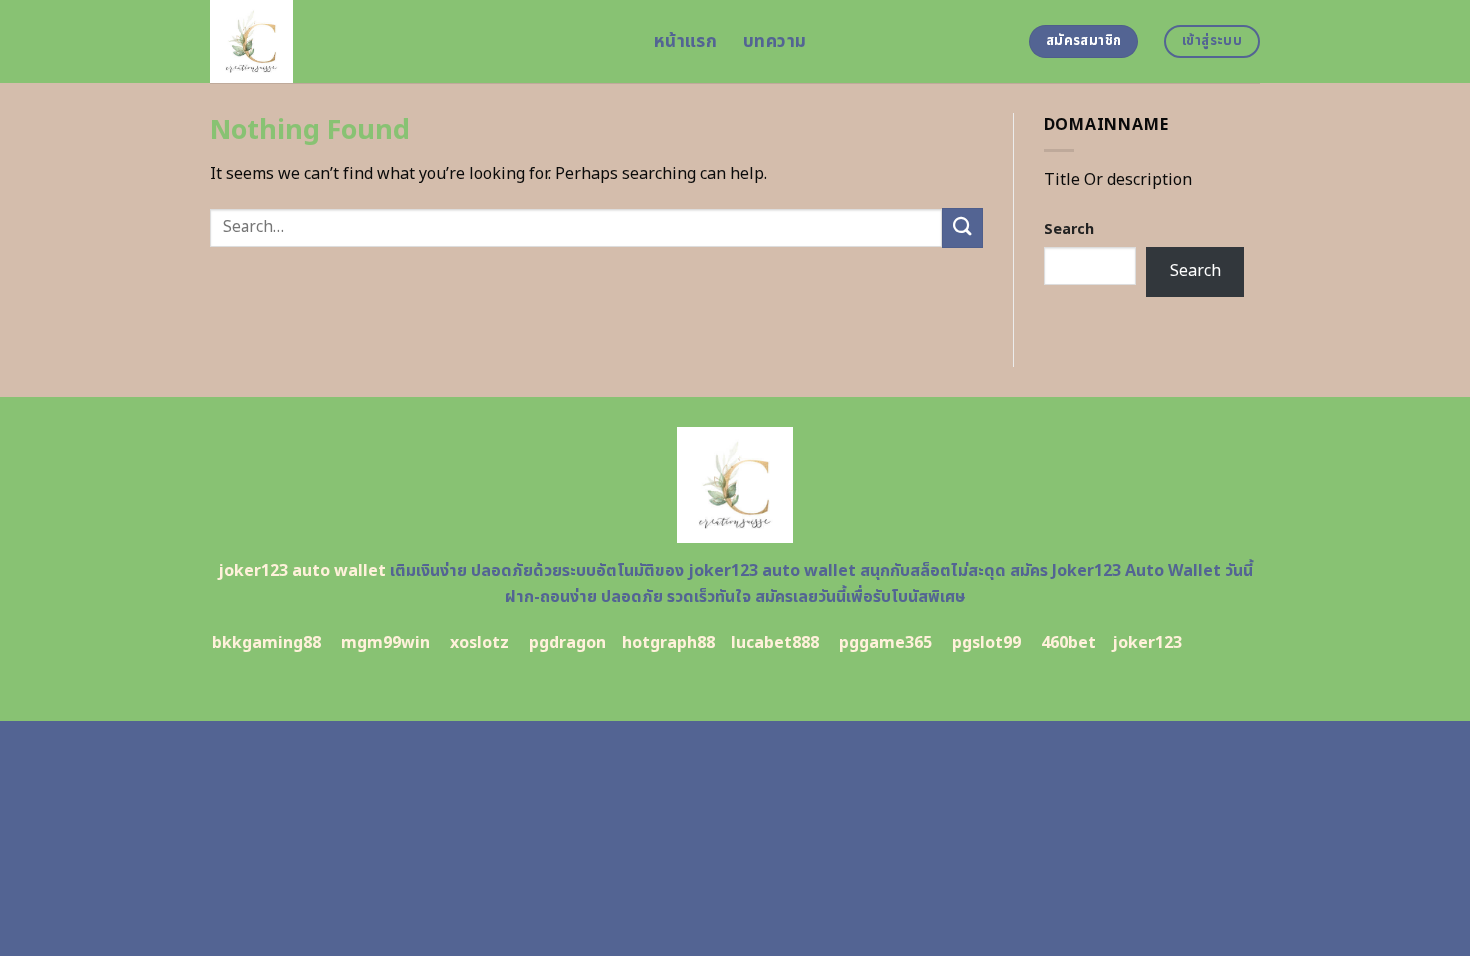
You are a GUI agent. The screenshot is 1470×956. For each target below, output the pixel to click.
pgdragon (567, 643)
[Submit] (962, 227)
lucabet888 (775, 643)
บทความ (774, 41)
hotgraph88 (668, 643)
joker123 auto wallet (302, 571)
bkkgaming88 (266, 643)
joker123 (1147, 643)
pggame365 (885, 643)
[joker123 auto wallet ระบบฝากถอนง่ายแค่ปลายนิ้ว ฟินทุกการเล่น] (417, 41)
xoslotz (479, 643)
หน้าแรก (685, 41)
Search (1069, 229)
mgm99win (385, 643)
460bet (1068, 643)
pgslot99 (986, 643)
